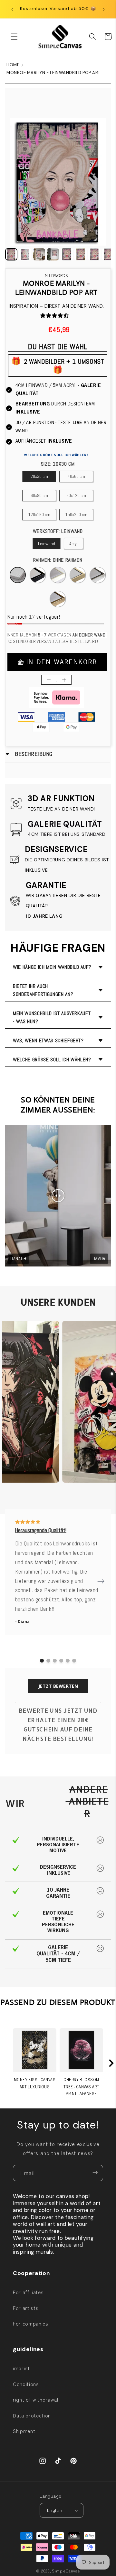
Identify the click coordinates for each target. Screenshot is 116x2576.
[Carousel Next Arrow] (101, 1581)
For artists (26, 2308)
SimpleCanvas (66, 2571)
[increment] (64, 680)
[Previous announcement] (13, 9)
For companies (31, 2323)
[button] (14, 37)
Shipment (24, 2431)
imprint (21, 2368)
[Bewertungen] (43, 315)
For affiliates (28, 2292)
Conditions (26, 2384)
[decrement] (49, 680)
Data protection (32, 2415)
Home (13, 65)
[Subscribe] (95, 2173)
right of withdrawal (36, 2399)
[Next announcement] (104, 9)
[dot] (42, 1661)
